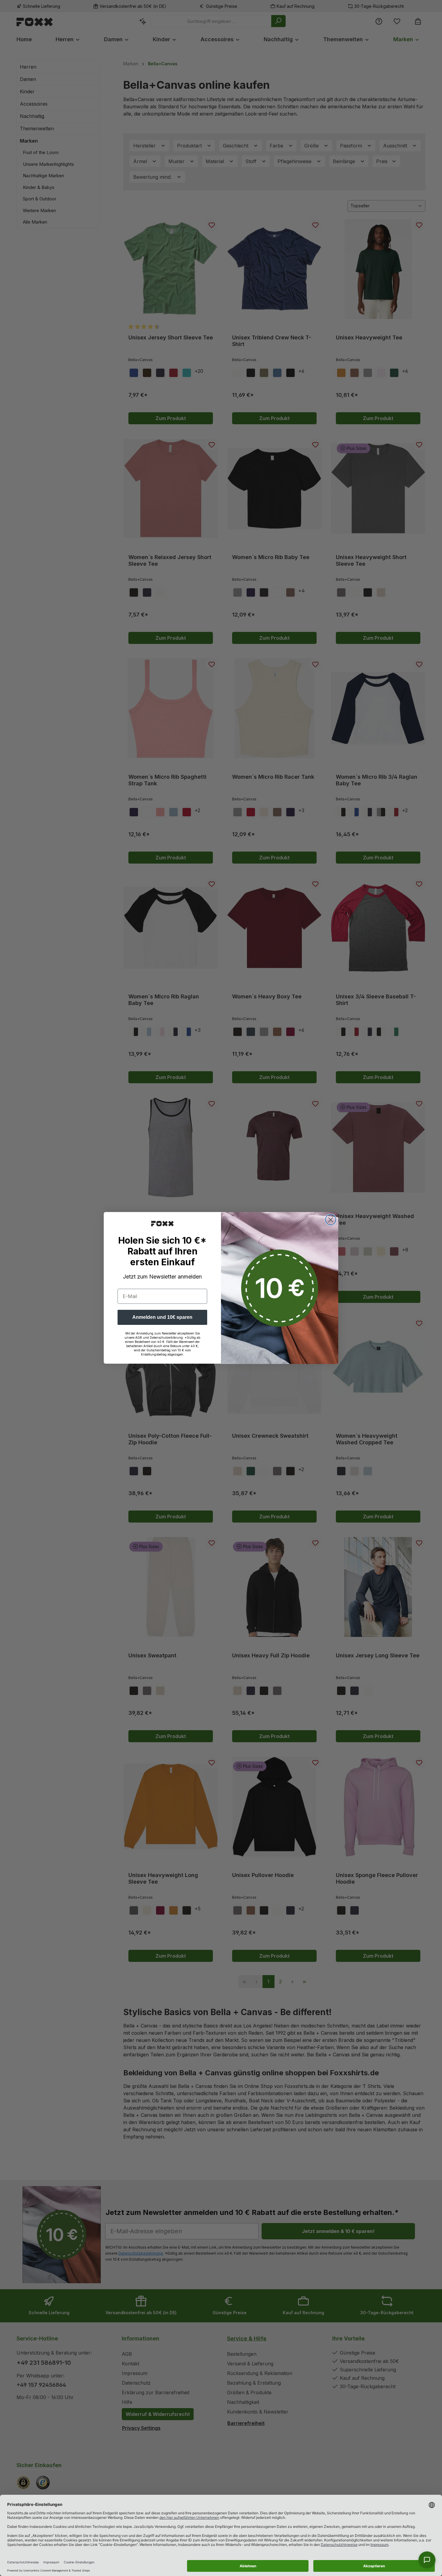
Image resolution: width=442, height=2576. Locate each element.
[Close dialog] (331, 1220)
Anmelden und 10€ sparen (162, 1317)
